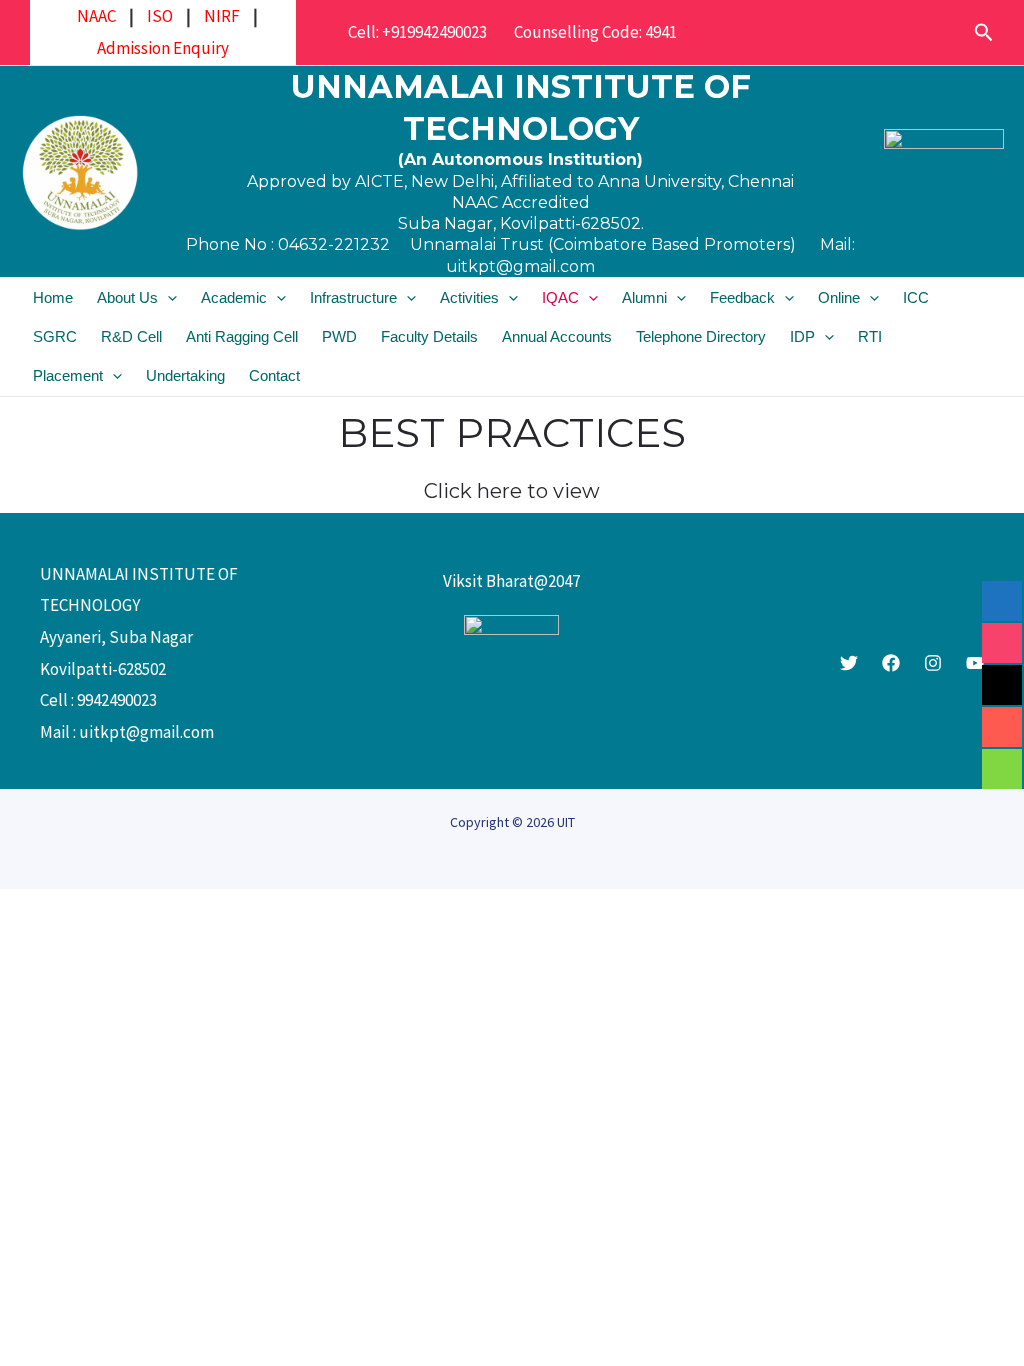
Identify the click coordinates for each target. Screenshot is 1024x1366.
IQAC (560, 297)
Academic (234, 297)
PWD (339, 336)
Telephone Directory (701, 336)
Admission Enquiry (163, 48)
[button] (984, 33)
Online (839, 297)
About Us (127, 297)
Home (53, 297)
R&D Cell (131, 336)
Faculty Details (429, 336)
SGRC (55, 336)
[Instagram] (933, 663)
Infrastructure (353, 297)
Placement (68, 375)
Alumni (644, 297)
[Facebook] (891, 663)
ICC (916, 297)
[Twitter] (849, 663)
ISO (160, 16)
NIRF (222, 16)
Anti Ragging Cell (242, 336)
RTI (870, 336)
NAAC (96, 16)
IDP (802, 336)
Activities (469, 297)
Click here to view (512, 491)
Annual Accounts (557, 336)
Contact (274, 375)
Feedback (742, 297)
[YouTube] (975, 663)
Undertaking (185, 375)
